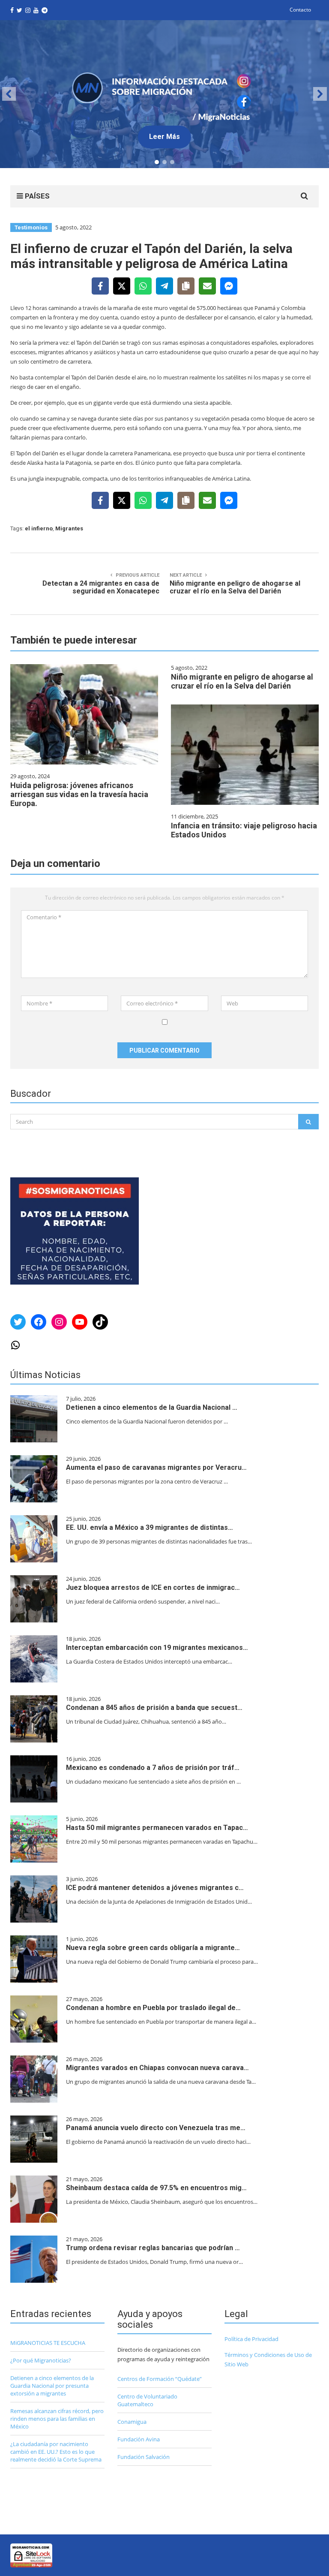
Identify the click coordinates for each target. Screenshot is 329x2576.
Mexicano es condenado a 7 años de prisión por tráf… (153, 1768)
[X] (122, 286)
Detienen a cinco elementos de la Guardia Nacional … (152, 1407)
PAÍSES (36, 196)
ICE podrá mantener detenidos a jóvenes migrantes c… (155, 1888)
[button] (164, 94)
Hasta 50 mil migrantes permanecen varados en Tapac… (157, 1828)
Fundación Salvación (144, 2457)
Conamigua (132, 2422)
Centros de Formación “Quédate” (160, 2379)
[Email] (207, 286)
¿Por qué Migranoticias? (41, 2360)
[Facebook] (100, 286)
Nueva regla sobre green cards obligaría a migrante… (153, 1948)
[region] (164, 94)
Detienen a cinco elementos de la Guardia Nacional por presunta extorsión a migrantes (52, 2386)
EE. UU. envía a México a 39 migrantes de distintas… (150, 1527)
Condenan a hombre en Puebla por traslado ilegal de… (153, 2008)
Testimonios (31, 227)
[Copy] (186, 286)
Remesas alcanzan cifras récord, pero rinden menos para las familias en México (57, 2419)
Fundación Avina (139, 2439)
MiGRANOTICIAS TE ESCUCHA (48, 2343)
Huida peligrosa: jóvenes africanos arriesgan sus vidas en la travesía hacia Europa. (79, 794)
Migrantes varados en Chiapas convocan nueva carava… (157, 2068)
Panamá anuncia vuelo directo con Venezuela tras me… (156, 2128)
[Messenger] (229, 286)
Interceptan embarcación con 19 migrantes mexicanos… (157, 1648)
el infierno (39, 528)
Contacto (300, 10)
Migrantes (69, 528)
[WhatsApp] (143, 286)
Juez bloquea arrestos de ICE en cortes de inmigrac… (153, 1587)
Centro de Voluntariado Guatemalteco (147, 2400)
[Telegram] (164, 286)
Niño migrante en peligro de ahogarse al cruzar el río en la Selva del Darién (242, 681)
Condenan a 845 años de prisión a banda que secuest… (154, 1708)
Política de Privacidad (251, 2339)
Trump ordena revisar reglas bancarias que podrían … (153, 2248)
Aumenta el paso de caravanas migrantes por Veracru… (156, 1467)
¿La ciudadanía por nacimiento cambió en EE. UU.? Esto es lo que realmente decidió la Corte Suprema (56, 2452)
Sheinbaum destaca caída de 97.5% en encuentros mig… (156, 2188)
